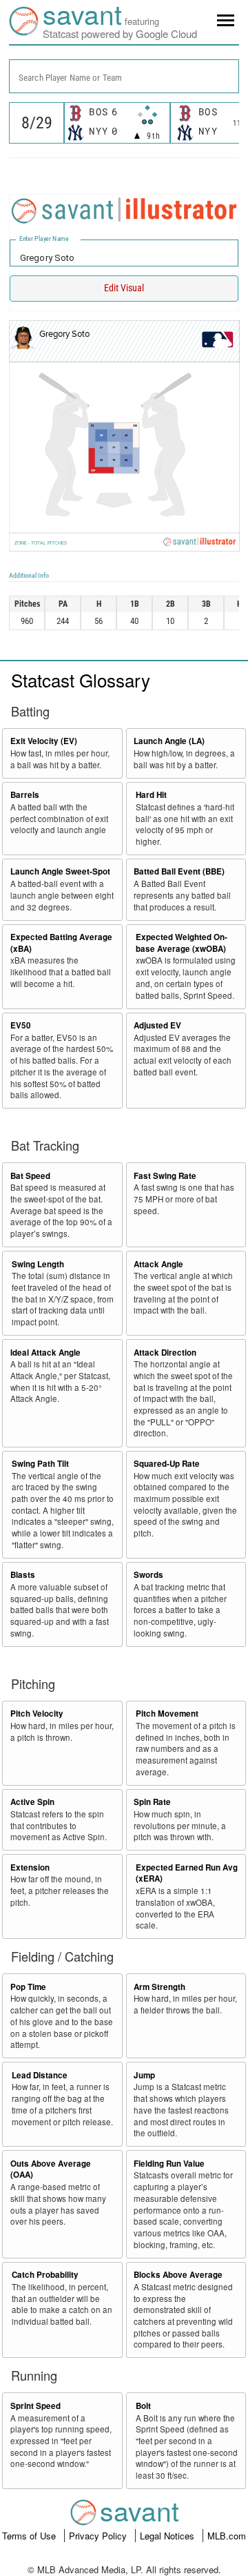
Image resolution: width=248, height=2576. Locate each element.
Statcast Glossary (81, 680)
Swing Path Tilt (40, 1464)
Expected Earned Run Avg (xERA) (187, 1873)
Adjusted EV (157, 1025)
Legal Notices (168, 2536)
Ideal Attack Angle (45, 1353)
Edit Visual (124, 288)
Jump (144, 2075)
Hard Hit (151, 795)
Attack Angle (158, 1264)
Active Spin (32, 1802)
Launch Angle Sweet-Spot (60, 871)
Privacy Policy (99, 2536)
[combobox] (124, 76)
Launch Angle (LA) (169, 741)
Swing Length (38, 1264)
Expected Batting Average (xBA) (61, 943)
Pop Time (28, 1987)
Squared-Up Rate (167, 1464)
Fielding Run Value (169, 2164)
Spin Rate (152, 1802)
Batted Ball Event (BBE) (179, 871)
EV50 (21, 1025)
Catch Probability (45, 2275)
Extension (30, 1867)
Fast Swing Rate (165, 1176)
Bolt (143, 2406)
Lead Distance (40, 2075)
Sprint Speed (35, 2406)
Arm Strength (159, 1987)
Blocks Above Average (178, 2275)
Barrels (25, 795)
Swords (148, 1575)
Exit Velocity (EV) (44, 741)
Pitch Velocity (37, 1714)
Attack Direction (165, 1353)
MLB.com (227, 2536)
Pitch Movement (167, 1714)
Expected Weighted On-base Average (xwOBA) (182, 943)
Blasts (23, 1575)
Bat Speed (30, 1176)
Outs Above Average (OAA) (51, 2169)
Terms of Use (30, 2536)
